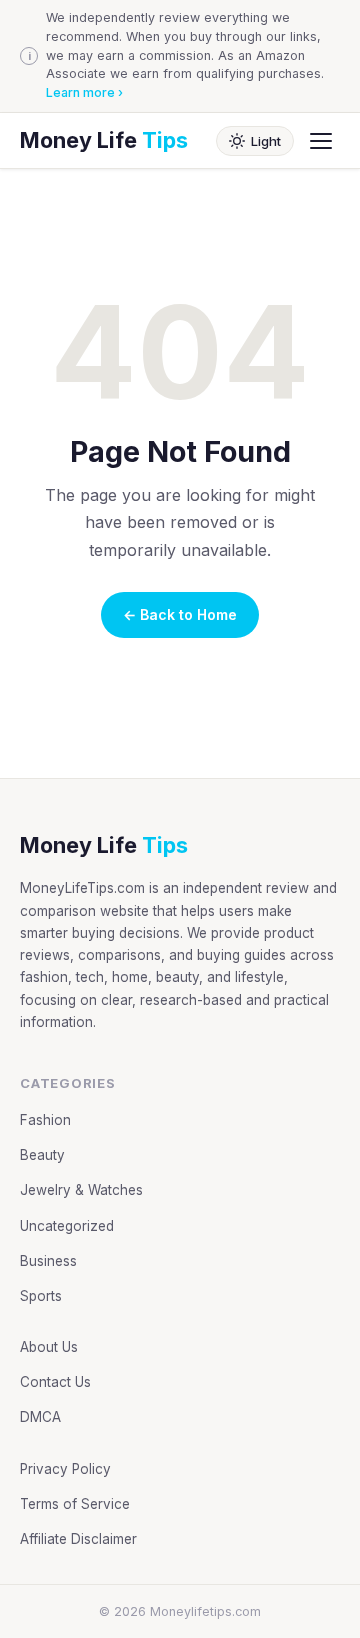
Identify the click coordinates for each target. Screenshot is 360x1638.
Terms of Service (75, 1504)
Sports (41, 1296)
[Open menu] (321, 141)
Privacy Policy (65, 1469)
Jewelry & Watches (81, 1190)
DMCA (40, 1417)
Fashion (45, 1120)
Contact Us (55, 1382)
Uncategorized (67, 1226)
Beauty (42, 1155)
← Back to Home (180, 614)
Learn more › (84, 92)
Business (48, 1261)
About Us (49, 1347)
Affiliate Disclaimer (78, 1539)
